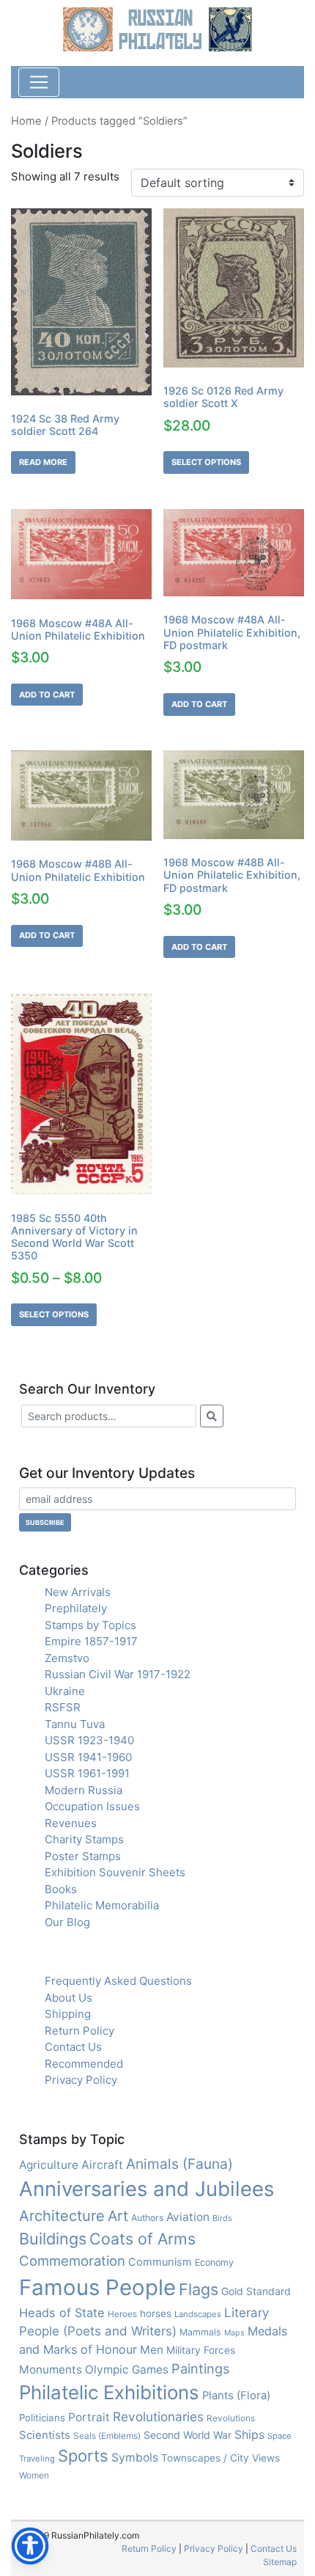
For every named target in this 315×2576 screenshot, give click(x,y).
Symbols (135, 2458)
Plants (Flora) (236, 2396)
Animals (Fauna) (179, 2164)
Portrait (89, 2417)
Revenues (71, 1823)
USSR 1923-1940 (89, 1740)
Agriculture (49, 2165)
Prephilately (76, 1608)
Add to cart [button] (47, 695)
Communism (160, 2262)
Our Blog (67, 1922)
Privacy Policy (81, 2080)
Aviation (188, 2217)
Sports (83, 2456)
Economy (214, 2262)
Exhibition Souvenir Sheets (115, 1872)
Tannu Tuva (75, 1724)
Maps (234, 2333)
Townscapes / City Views (220, 2458)
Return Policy (79, 2031)
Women (34, 2475)
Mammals (200, 2332)
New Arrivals (78, 1592)
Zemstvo (67, 1658)
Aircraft (102, 2165)
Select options (206, 462)
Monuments (51, 2370)
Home (26, 121)
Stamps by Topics (90, 1625)
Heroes (122, 2314)
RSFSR (63, 1707)
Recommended (84, 2064)
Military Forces (201, 2350)
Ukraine (65, 1691)
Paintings (200, 2368)
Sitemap (280, 2562)
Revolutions (231, 2418)
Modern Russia (84, 1790)
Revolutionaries (158, 2416)
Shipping (68, 2014)
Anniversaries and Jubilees (147, 2189)
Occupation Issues (92, 1806)
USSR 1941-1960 (88, 1757)
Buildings (53, 2239)
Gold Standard (256, 2291)
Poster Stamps (83, 1856)
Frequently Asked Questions (118, 1981)
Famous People (97, 2287)
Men (152, 2350)
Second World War (188, 2435)
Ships (249, 2435)
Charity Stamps (84, 1839)
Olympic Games (127, 2370)
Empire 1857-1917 (91, 1641)
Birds (222, 2218)
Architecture (62, 2216)
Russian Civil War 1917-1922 (118, 1674)
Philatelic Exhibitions (109, 2392)
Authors (147, 2218)
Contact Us (73, 2047)
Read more (43, 462)
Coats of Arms (142, 2239)
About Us (68, 1998)
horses (156, 2313)
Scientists (45, 2435)
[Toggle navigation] (39, 82)
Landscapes (198, 2314)
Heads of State (62, 2313)
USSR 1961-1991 (87, 1773)
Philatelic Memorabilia (102, 1905)
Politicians (42, 2418)
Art (118, 2216)
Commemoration (72, 2261)
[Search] (212, 1416)
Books (61, 1889)
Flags (199, 2289)
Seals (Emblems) (107, 2436)
